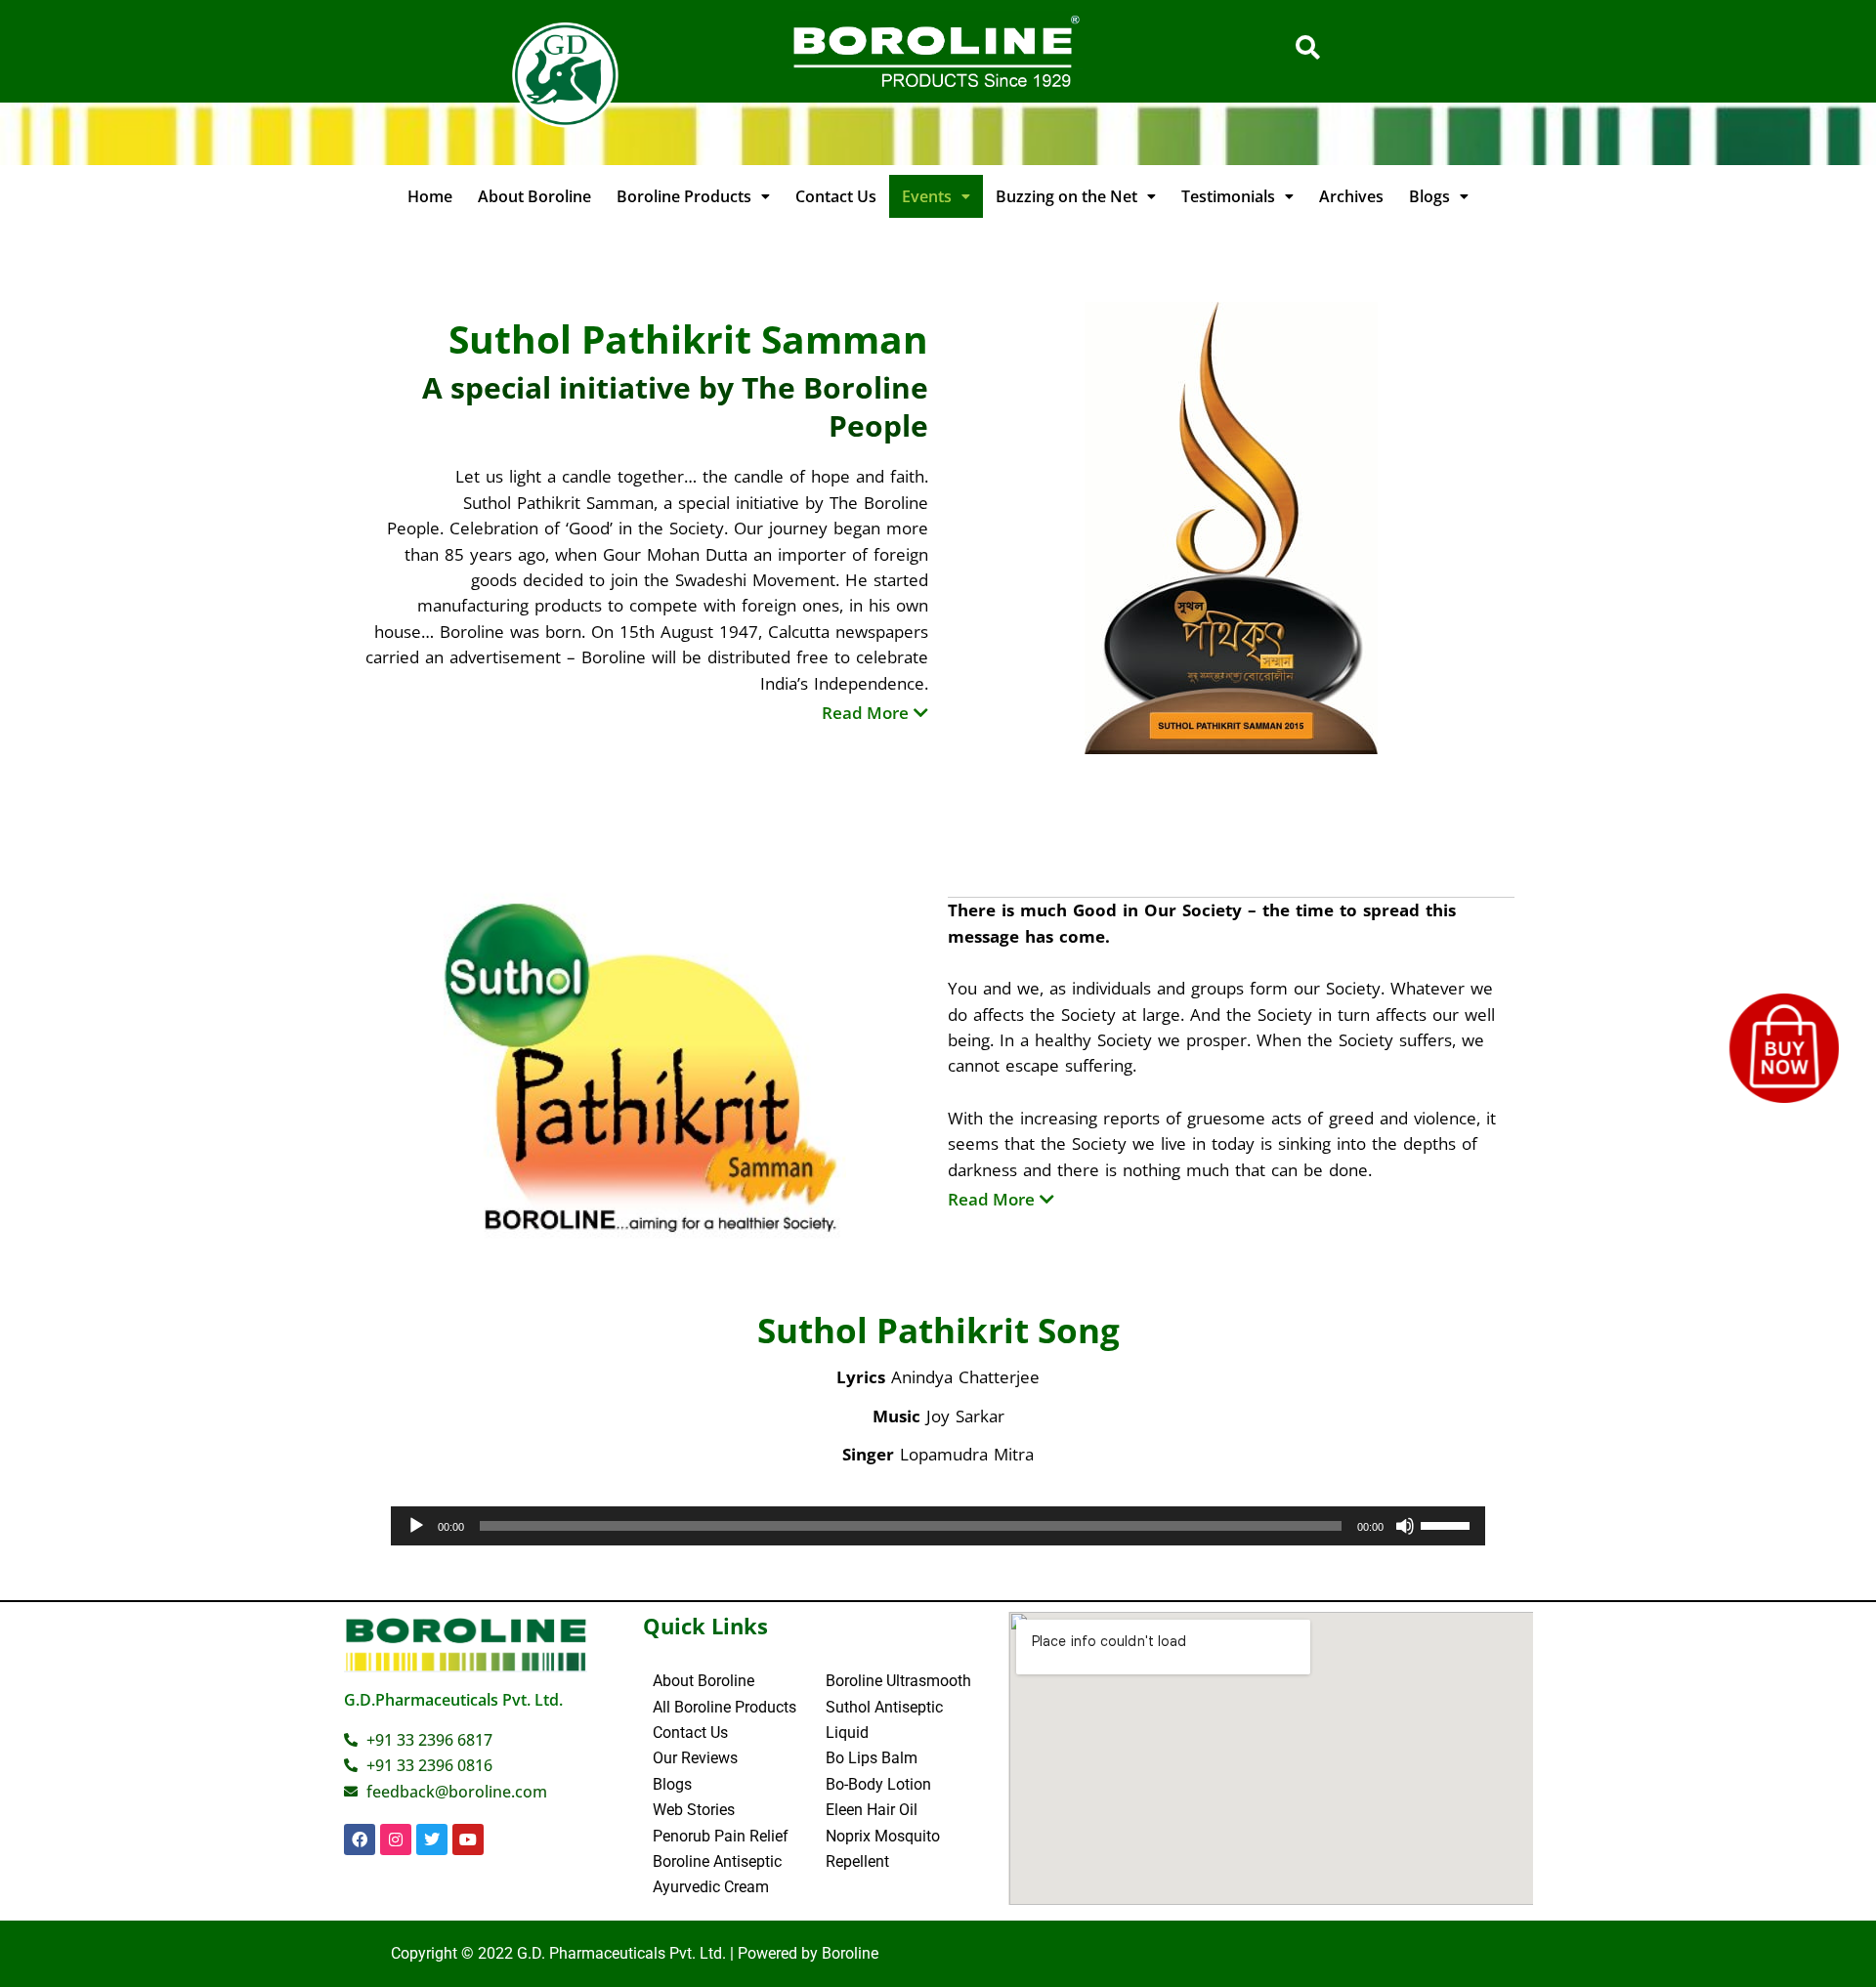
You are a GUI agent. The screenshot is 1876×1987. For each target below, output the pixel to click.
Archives (1351, 196)
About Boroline (534, 196)
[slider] (1448, 1524)
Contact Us (836, 196)
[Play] (416, 1526)
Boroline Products (684, 196)
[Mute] (1405, 1526)
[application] (938, 1526)
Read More (865, 713)
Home (430, 196)
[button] (693, 196)
